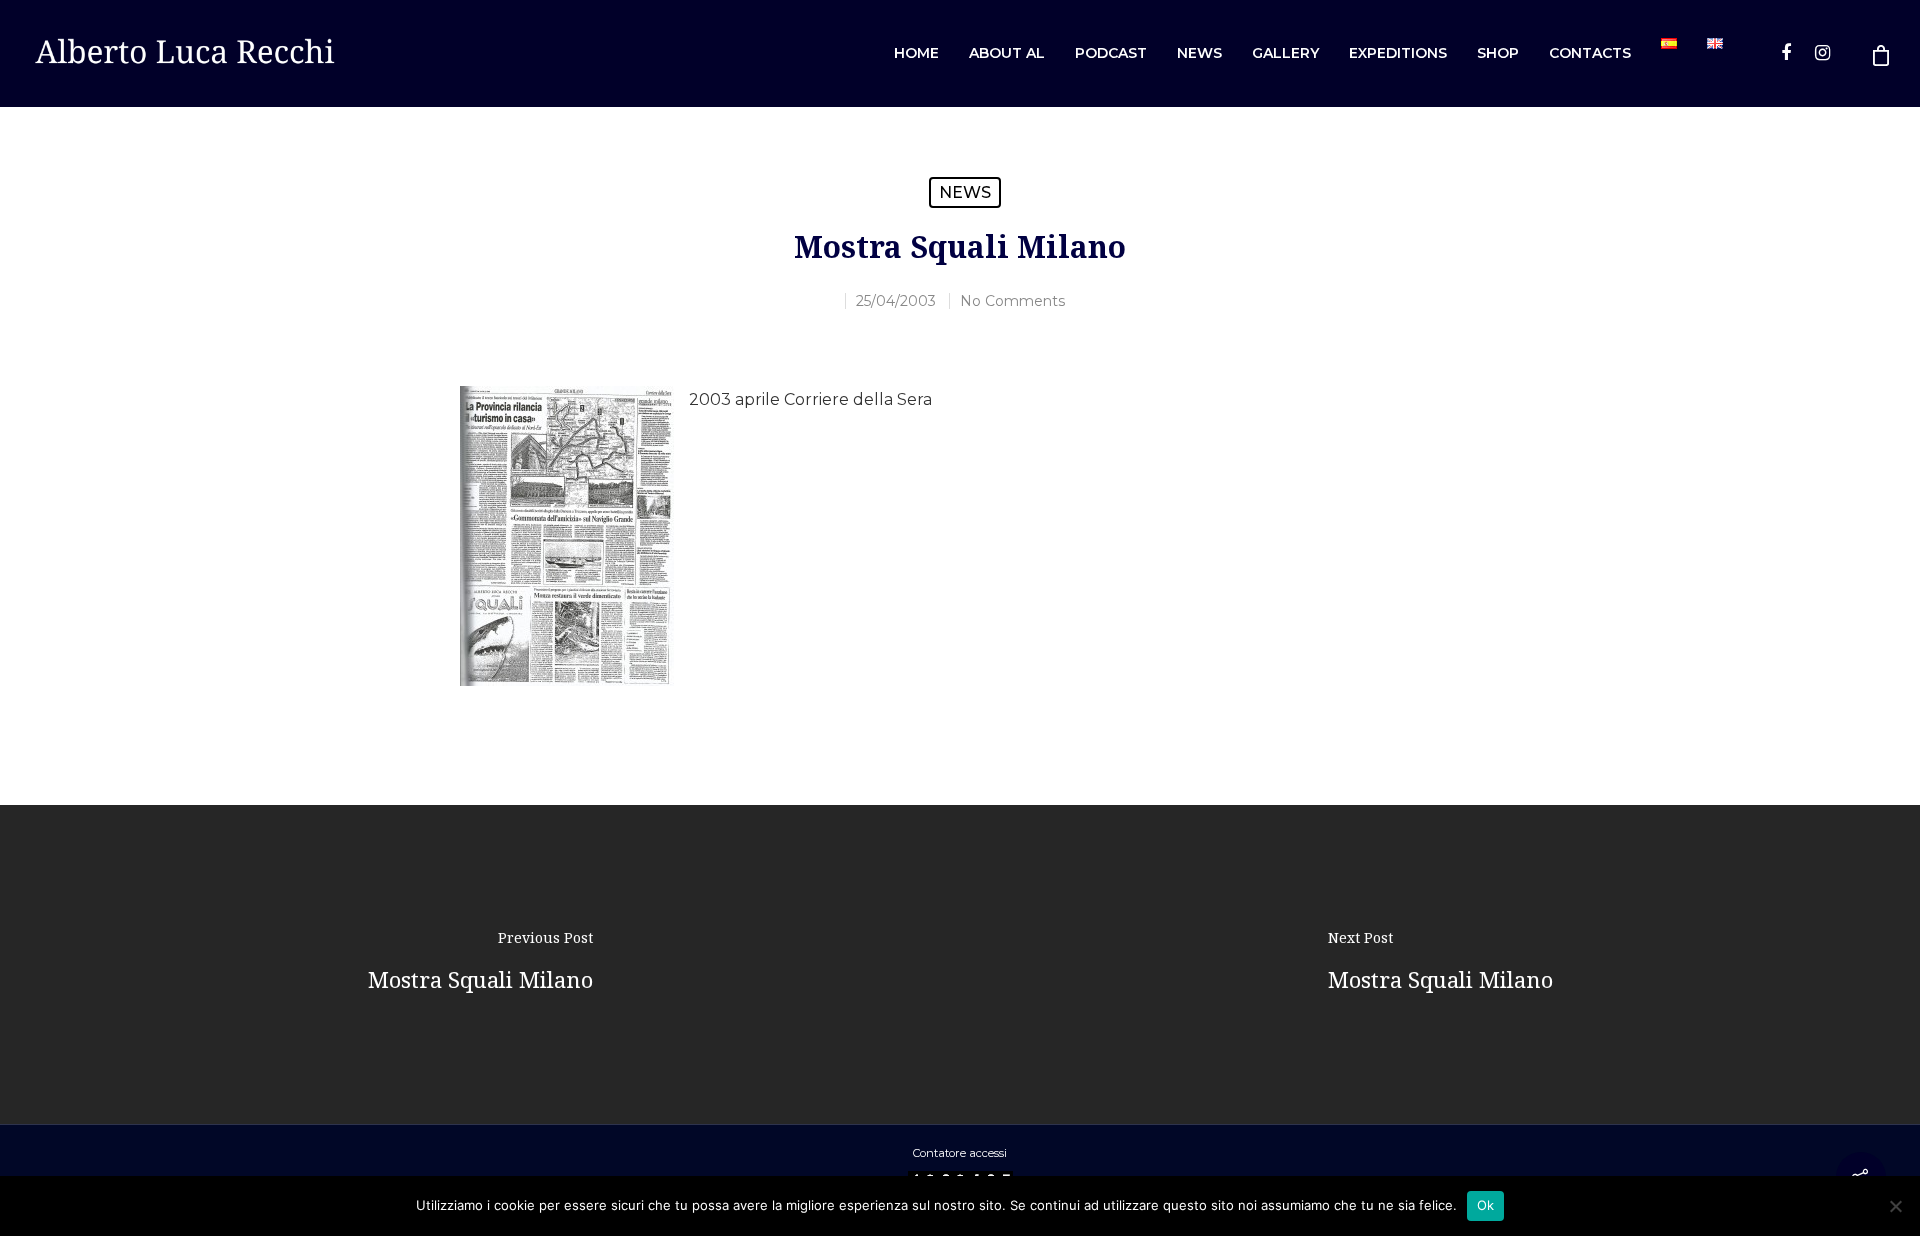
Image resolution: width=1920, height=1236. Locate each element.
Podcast (1111, 53)
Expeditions (1398, 53)
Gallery (1285, 53)
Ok (1486, 1205)
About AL (1007, 53)
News (1199, 53)
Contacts (1590, 53)
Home (916, 53)
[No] (1895, 1206)
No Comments (1012, 301)
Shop (1498, 53)
